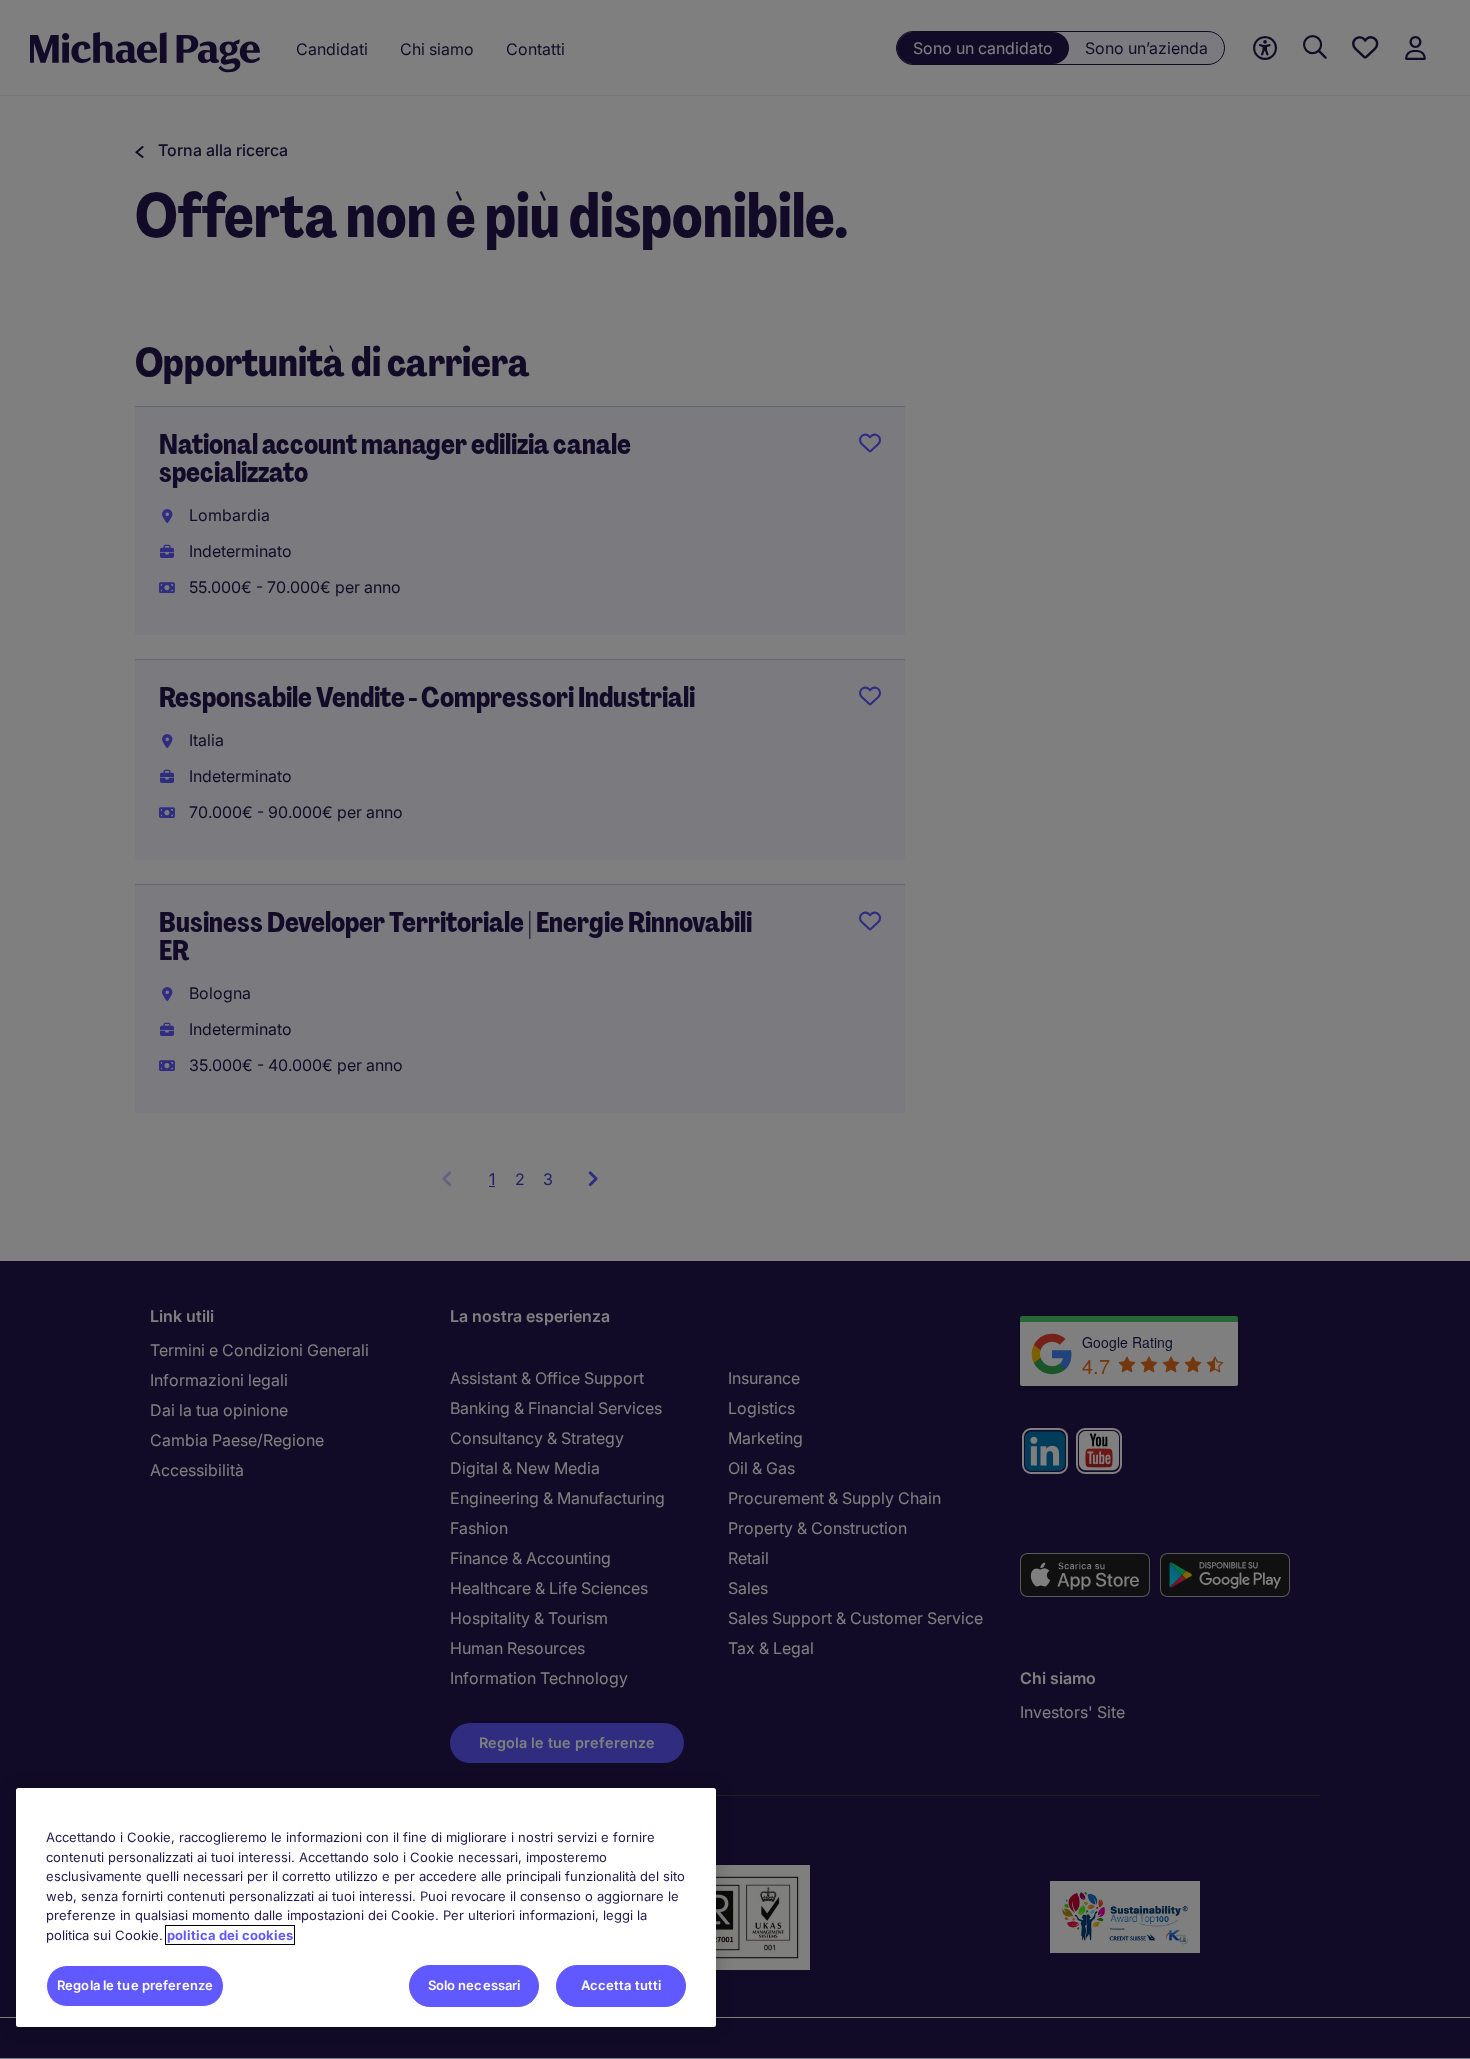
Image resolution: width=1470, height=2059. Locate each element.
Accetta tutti (621, 1985)
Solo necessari (474, 1985)
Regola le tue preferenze (135, 1985)
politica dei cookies (230, 1935)
